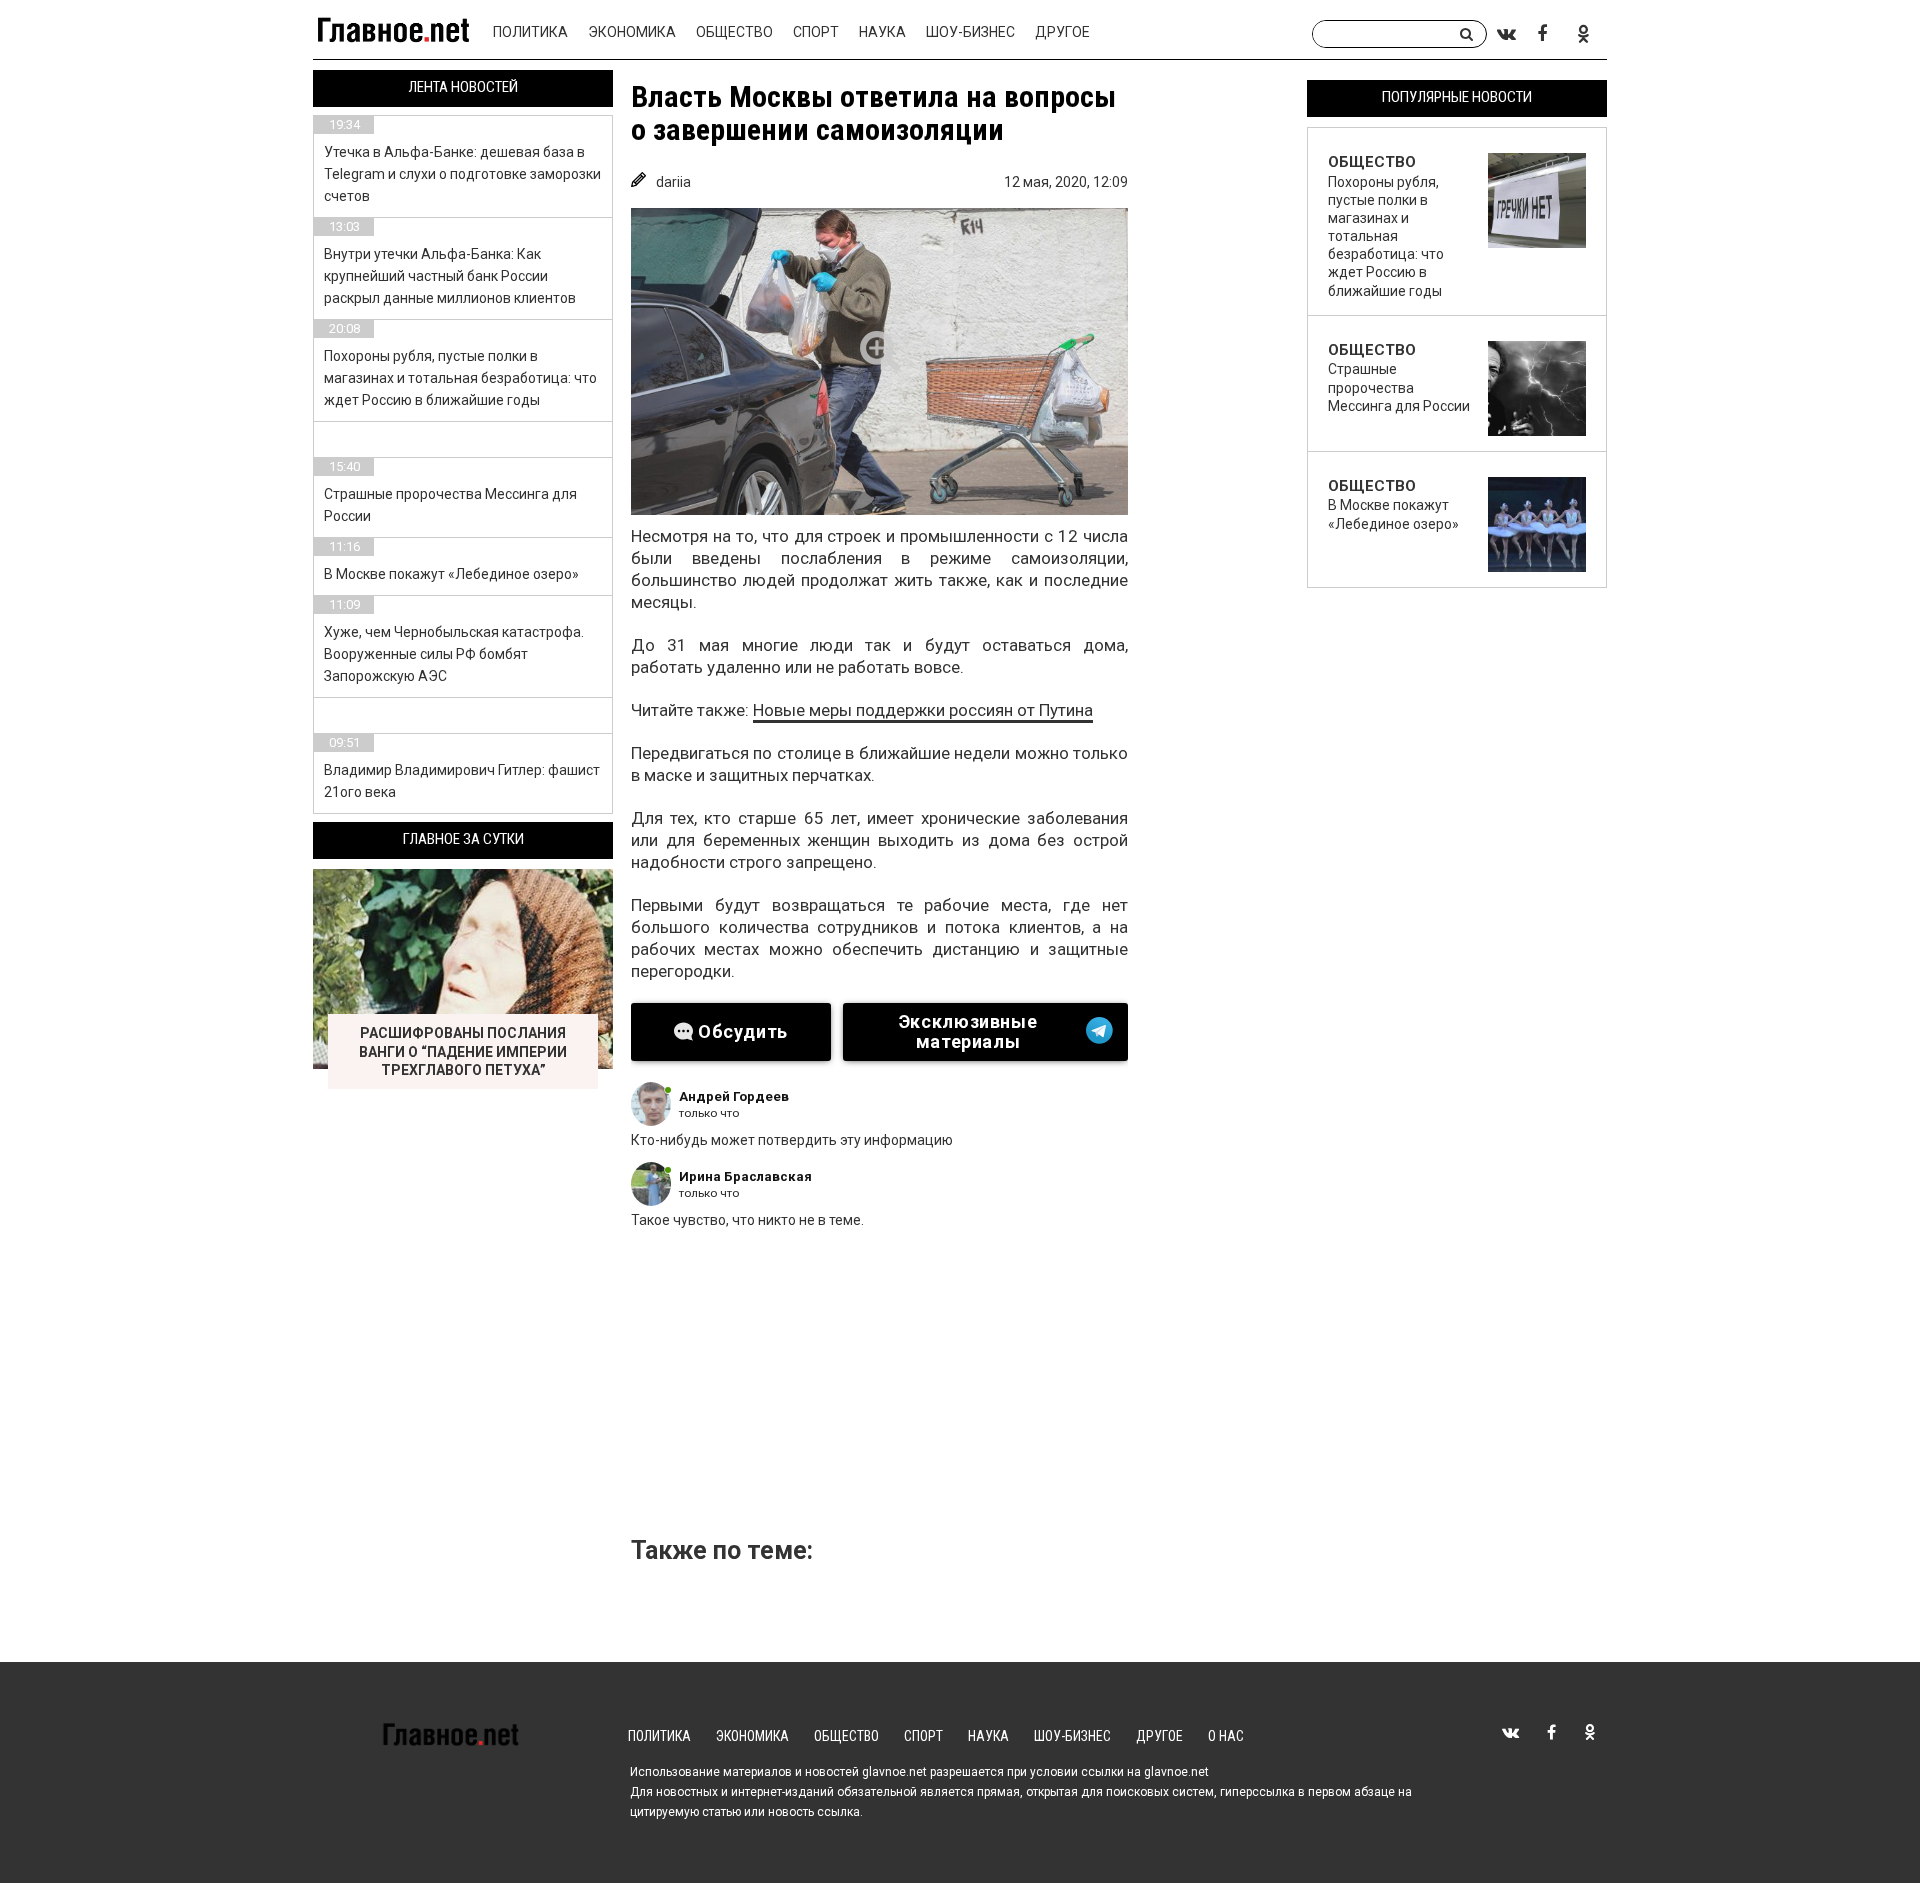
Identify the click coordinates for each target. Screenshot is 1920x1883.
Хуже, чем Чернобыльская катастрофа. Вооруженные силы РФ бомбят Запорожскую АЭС (454, 654)
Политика (530, 32)
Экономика (632, 32)
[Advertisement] (966, 1389)
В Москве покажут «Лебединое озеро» (451, 574)
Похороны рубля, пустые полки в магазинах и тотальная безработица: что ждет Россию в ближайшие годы (460, 378)
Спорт (816, 32)
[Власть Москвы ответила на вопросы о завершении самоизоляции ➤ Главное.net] (879, 361)
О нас (1226, 1736)
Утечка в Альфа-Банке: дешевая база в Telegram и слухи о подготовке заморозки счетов (462, 174)
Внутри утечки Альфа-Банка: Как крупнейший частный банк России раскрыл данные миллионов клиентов (450, 276)
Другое (1062, 32)
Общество (734, 32)
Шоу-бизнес (970, 32)
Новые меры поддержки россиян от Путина (923, 710)
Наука (882, 32)
